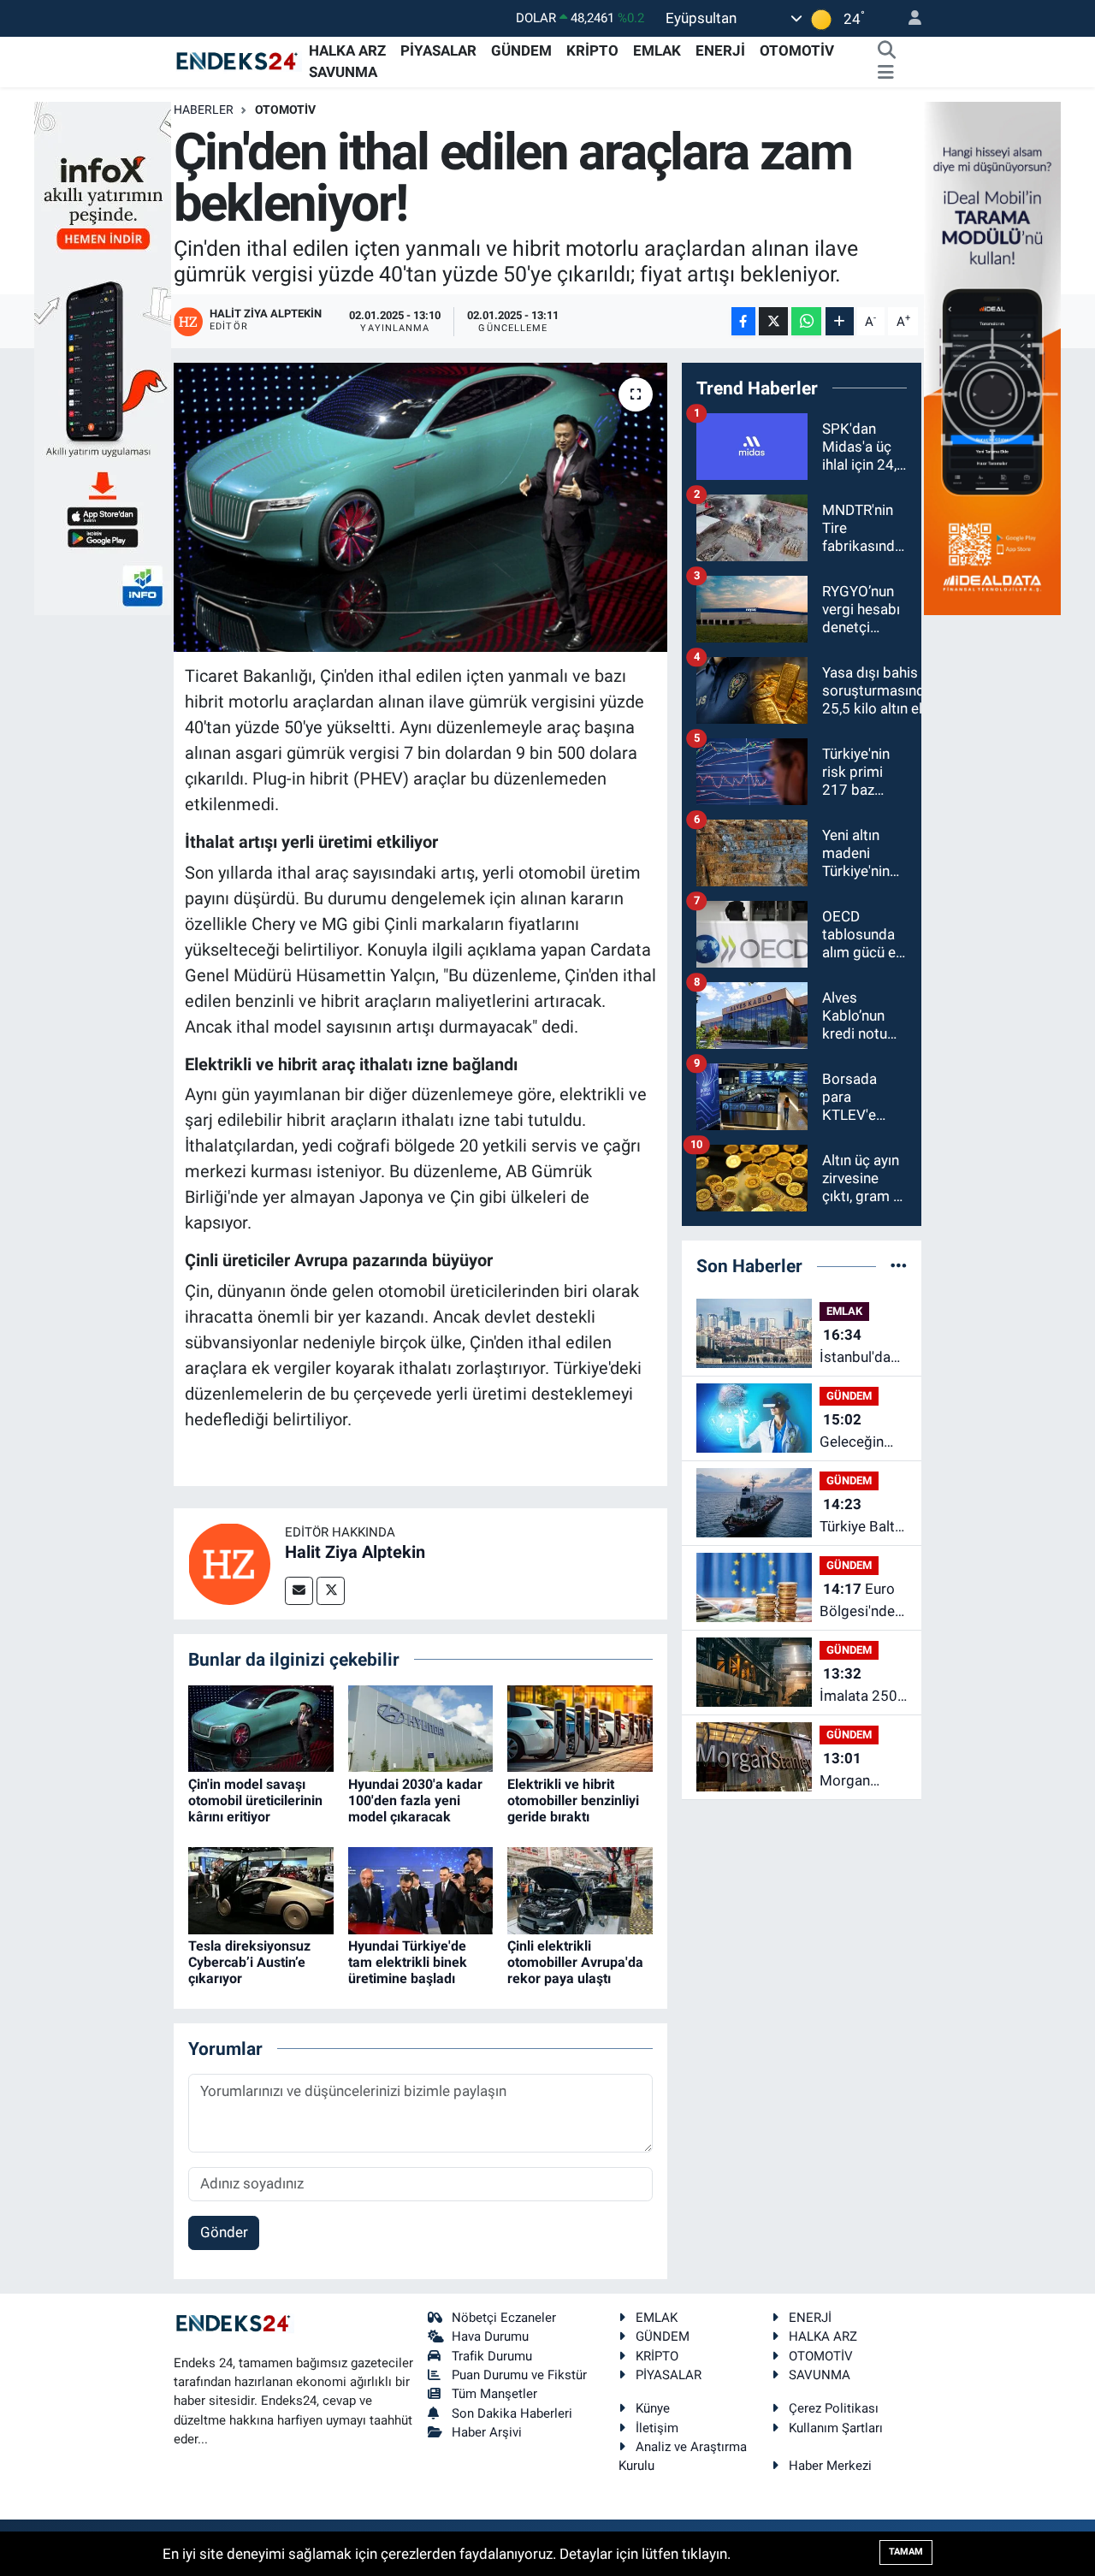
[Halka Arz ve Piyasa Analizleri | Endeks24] (238, 61)
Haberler (204, 110)
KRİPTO (592, 50)
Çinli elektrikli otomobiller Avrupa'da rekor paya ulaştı (575, 1962)
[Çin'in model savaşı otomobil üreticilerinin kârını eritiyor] (261, 1727)
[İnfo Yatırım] (103, 357)
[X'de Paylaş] (773, 321)
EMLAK (657, 50)
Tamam (906, 2552)
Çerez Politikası (834, 2408)
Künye (653, 2408)
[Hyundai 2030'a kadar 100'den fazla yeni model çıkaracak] (421, 1727)
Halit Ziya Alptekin (355, 1552)
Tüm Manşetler (494, 2394)
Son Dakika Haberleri (512, 2413)
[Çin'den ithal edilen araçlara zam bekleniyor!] (420, 507)
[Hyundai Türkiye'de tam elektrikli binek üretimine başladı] (421, 1889)
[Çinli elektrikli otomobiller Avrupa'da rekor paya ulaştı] (580, 1889)
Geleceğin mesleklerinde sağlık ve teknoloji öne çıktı (865, 1432)
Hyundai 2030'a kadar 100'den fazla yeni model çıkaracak (415, 1800)
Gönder (224, 2232)
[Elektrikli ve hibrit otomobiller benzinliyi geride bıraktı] (580, 1727)
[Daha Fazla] (840, 321)
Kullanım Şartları (836, 2428)
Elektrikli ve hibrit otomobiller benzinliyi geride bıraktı (573, 1800)
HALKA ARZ (347, 50)
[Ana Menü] (886, 73)
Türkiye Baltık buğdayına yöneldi (863, 1516)
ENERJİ (720, 50)
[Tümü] (899, 1265)
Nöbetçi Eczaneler (504, 2318)
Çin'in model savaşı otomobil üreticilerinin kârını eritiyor (255, 1800)
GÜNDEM (521, 50)
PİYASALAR (438, 50)
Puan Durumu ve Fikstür (519, 2375)
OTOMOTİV (797, 50)
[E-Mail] (299, 1591)
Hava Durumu (490, 2336)
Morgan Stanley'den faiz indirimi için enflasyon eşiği (857, 1771)
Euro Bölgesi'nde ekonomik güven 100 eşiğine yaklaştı (857, 1601)
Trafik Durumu (492, 2356)
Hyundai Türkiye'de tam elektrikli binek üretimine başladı (408, 1962)
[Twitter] (331, 1591)
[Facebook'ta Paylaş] (743, 321)
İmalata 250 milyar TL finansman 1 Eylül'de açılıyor (859, 1686)
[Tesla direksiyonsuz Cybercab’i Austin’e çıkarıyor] (261, 1889)
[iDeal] (992, 357)
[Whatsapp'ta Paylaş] (806, 321)
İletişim (657, 2428)
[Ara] (886, 51)
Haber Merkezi (830, 2466)
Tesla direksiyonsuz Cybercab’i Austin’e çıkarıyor (249, 1962)
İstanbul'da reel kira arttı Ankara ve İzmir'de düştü (860, 1347)
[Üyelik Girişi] (908, 18)
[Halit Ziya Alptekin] (229, 1562)
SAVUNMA (343, 72)
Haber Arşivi (487, 2432)
